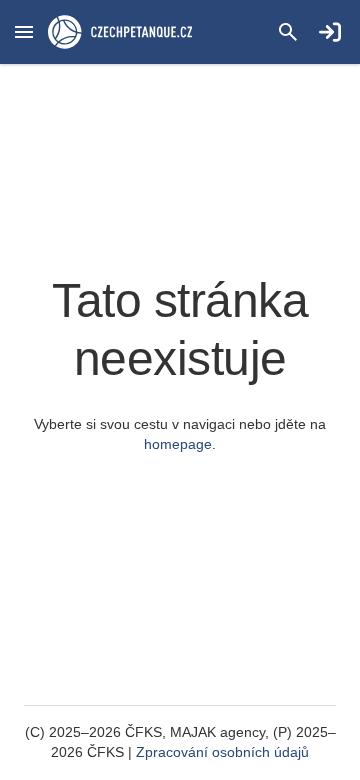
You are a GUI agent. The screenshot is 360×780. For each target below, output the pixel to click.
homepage (178, 444)
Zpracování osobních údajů (222, 752)
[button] (24, 32)
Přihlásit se (330, 32)
